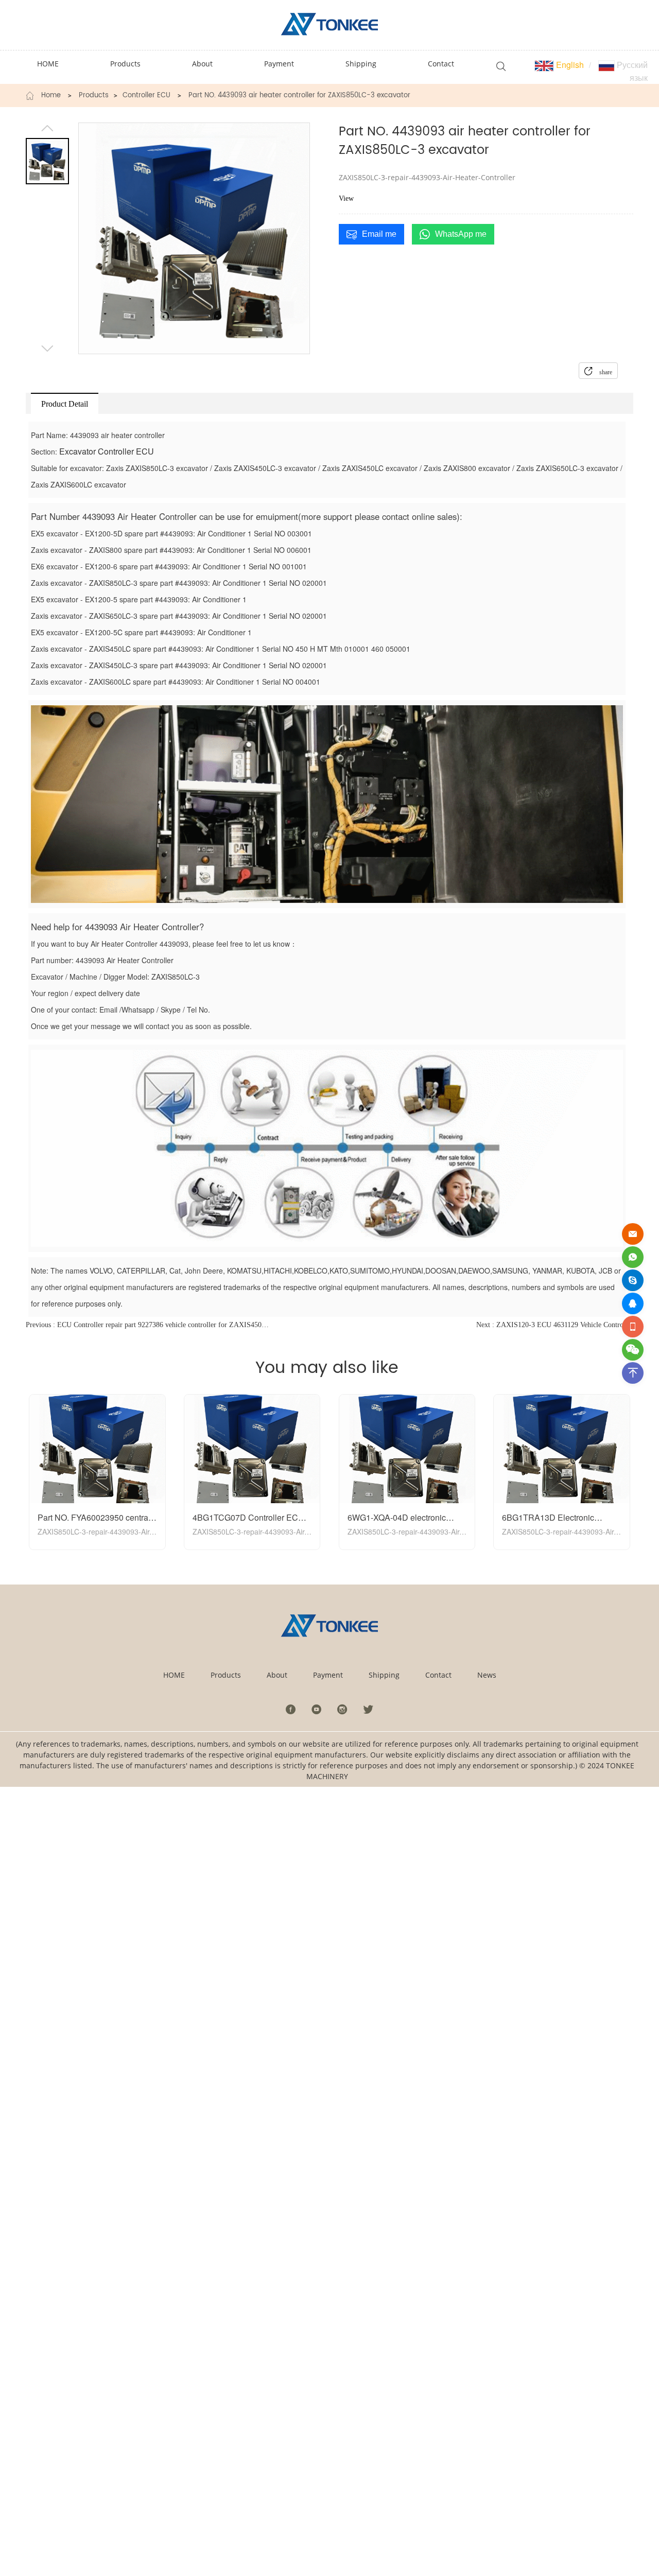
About (277, 1675)
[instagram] (342, 1709)
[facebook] (291, 1709)
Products (94, 96)
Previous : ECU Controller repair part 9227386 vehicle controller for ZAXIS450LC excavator (147, 1325)
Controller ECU (146, 96)
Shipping (384, 1675)
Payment (328, 1675)
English (569, 65)
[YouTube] (317, 1709)
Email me (379, 234)
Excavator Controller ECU (107, 451)
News (487, 1675)
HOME (174, 1675)
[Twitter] (368, 1709)
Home (51, 96)
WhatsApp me (461, 234)
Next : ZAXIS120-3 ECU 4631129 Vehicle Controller (555, 1325)
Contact (438, 1675)
